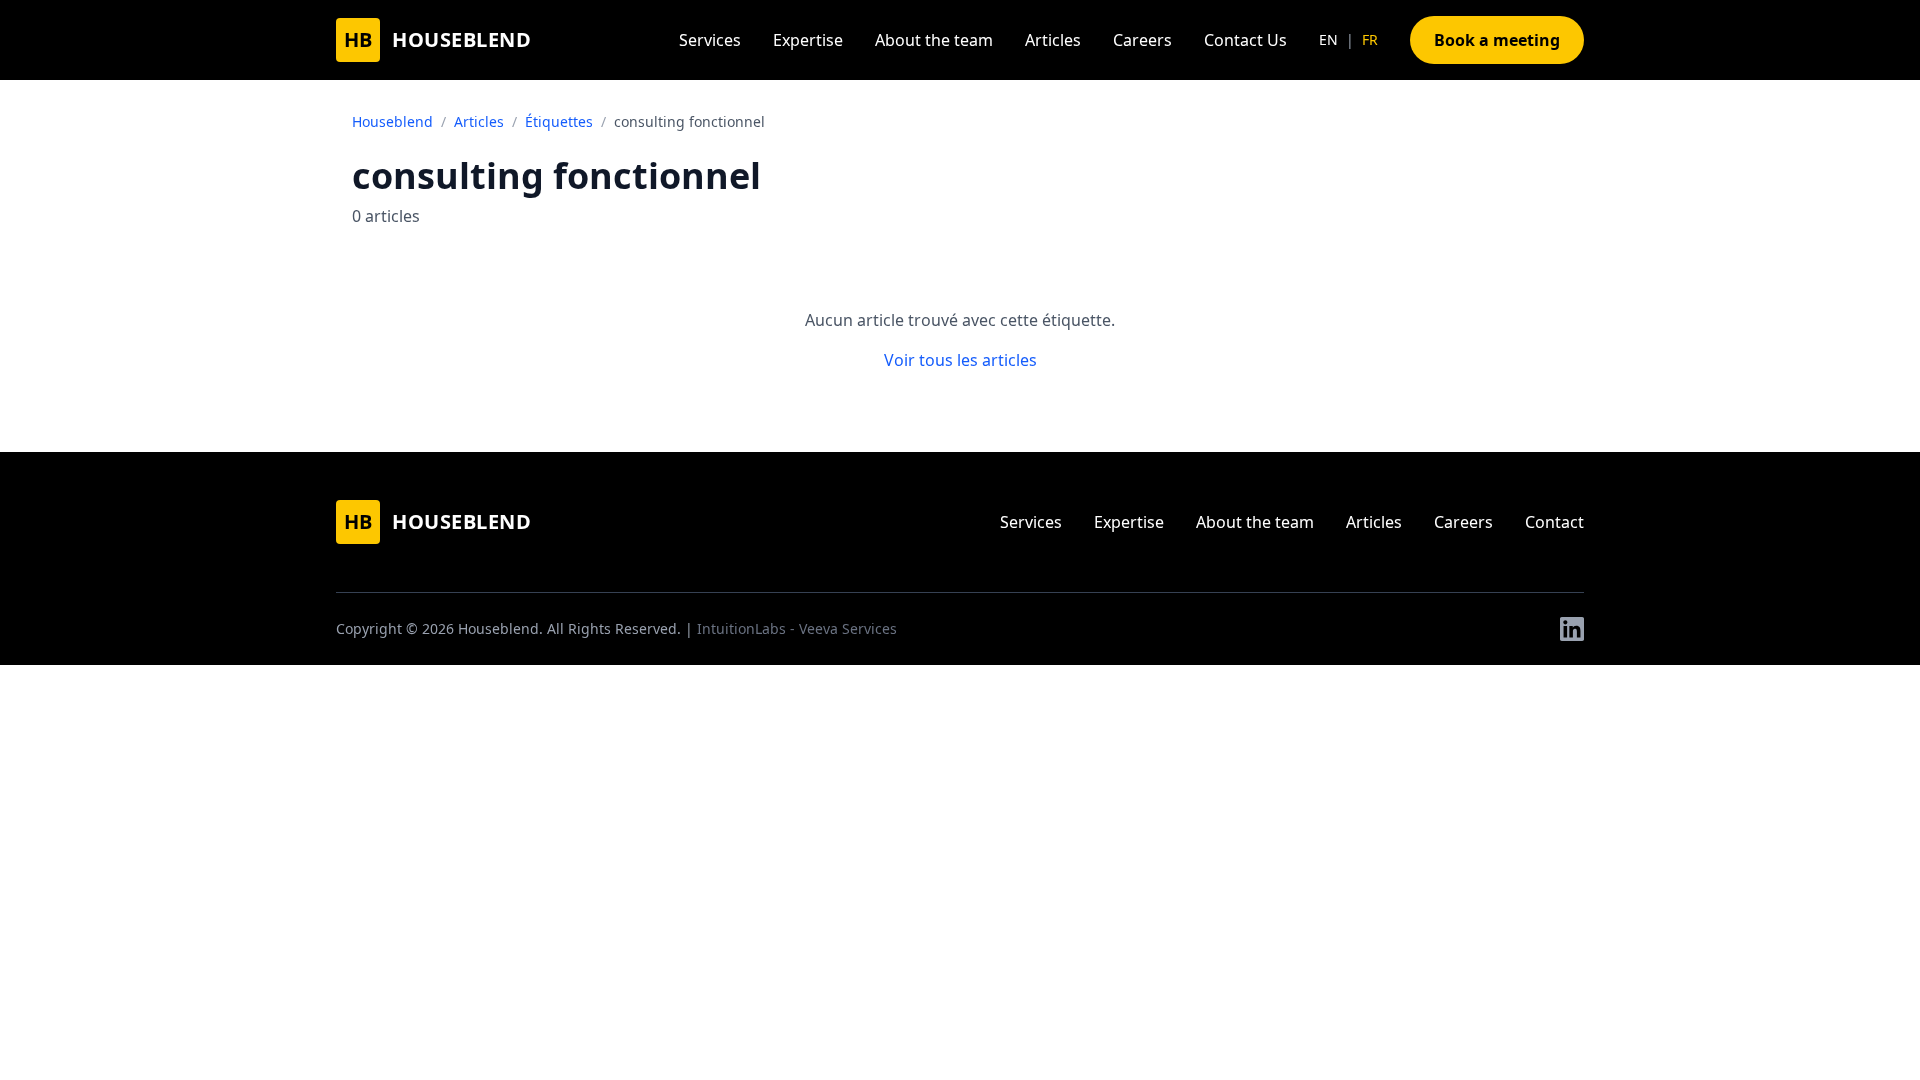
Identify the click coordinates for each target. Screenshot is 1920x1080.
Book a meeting (1497, 40)
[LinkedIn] (1572, 629)
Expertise (808, 40)
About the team (934, 40)
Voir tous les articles (960, 360)
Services (710, 40)
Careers (1142, 40)
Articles (1053, 40)
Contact (1554, 522)
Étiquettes (559, 121)
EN (1328, 39)
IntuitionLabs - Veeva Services (797, 628)
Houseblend (392, 121)
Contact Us (1245, 40)
